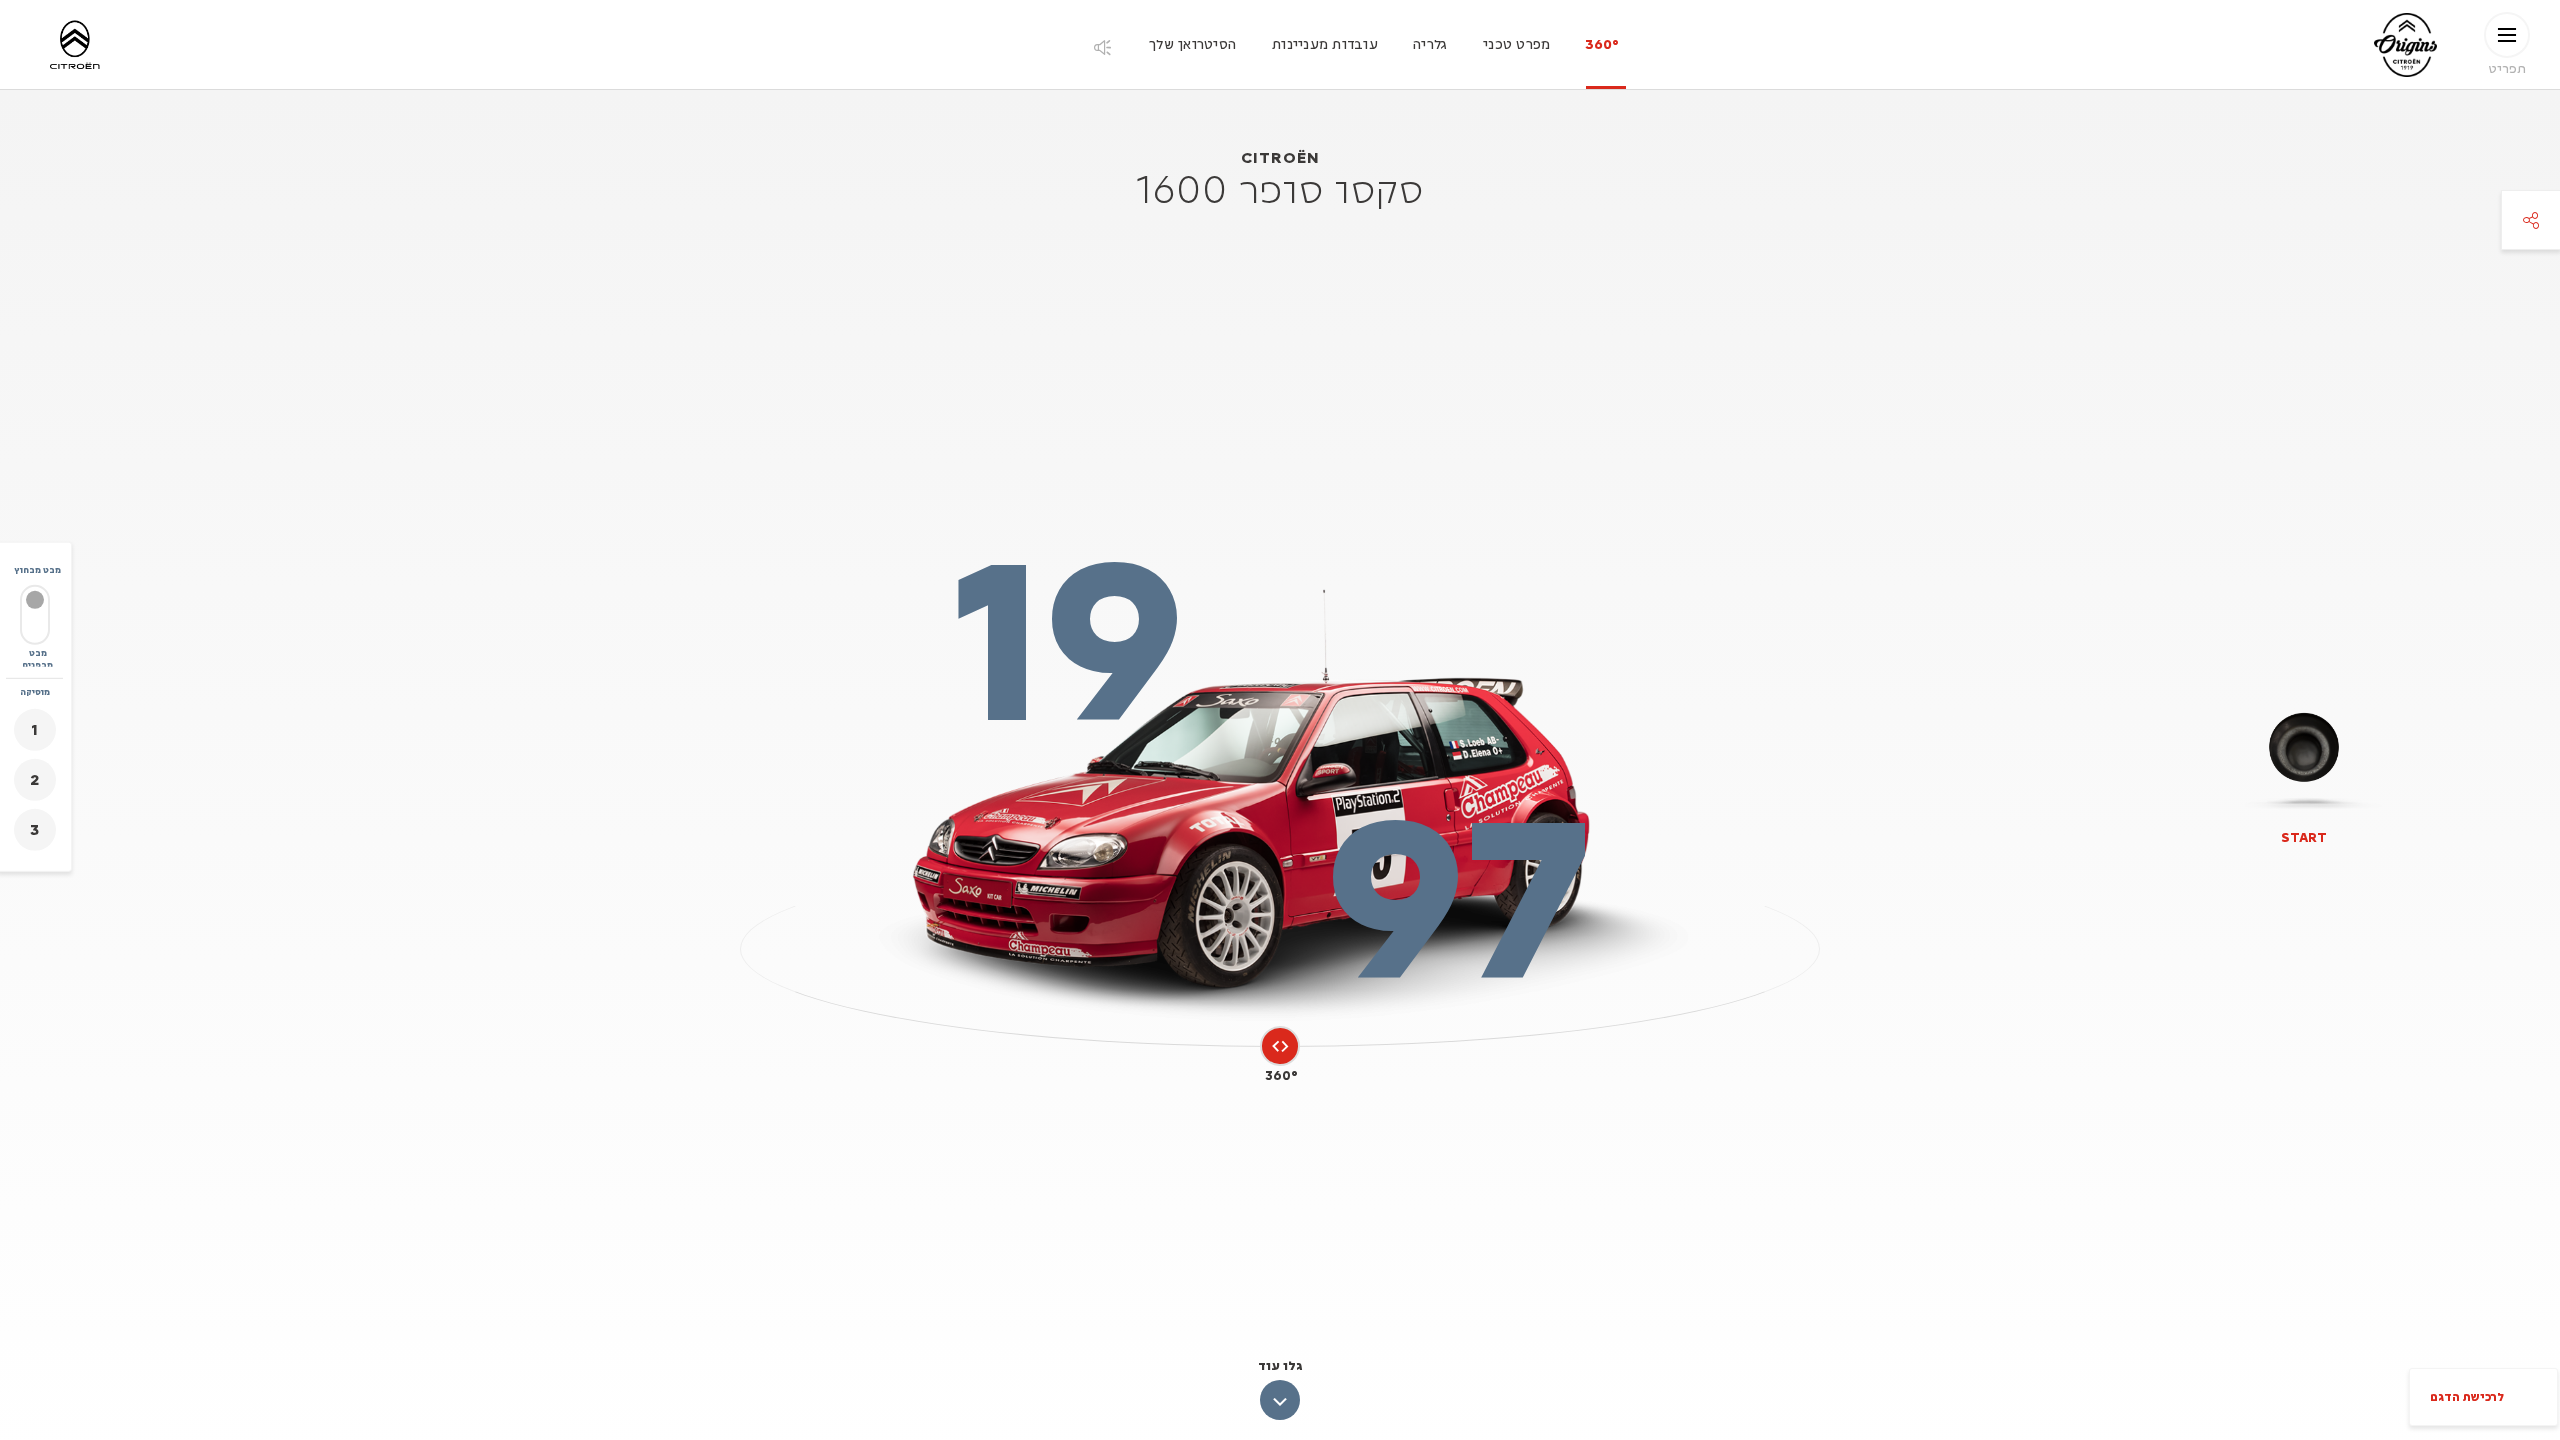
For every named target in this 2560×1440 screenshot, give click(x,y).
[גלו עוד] (1280, 1400)
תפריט (2507, 67)
